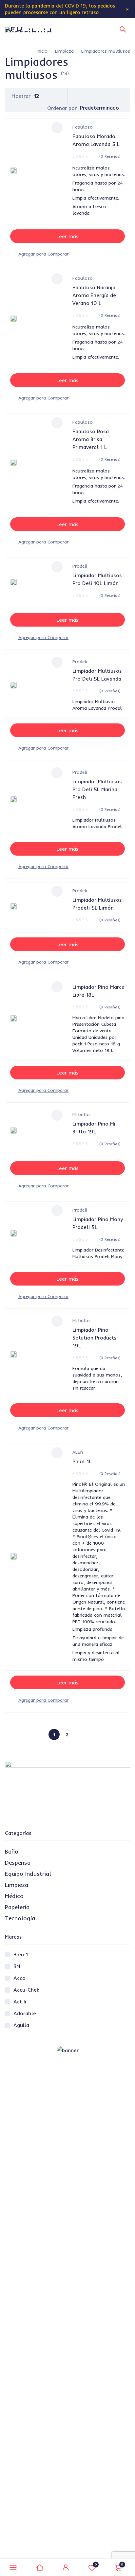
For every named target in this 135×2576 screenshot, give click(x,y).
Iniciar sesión (66, 2567)
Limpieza (64, 51)
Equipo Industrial (28, 1874)
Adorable (25, 2013)
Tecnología (20, 1918)
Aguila (21, 2025)
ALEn (78, 1452)
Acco (19, 1978)
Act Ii (20, 2001)
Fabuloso (83, 127)
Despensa (18, 1863)
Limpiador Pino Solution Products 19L (95, 1338)
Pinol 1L (82, 1461)
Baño (12, 1851)
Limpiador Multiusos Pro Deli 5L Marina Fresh (97, 789)
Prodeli (80, 566)
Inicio (42, 51)
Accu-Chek (26, 1990)
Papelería (17, 1907)
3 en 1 (21, 1954)
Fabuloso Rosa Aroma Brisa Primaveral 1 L (91, 439)
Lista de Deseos (96, 2564)
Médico (14, 1896)
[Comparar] (43, 254)
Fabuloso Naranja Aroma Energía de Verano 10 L (94, 295)
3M (17, 1966)
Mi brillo (81, 1114)
